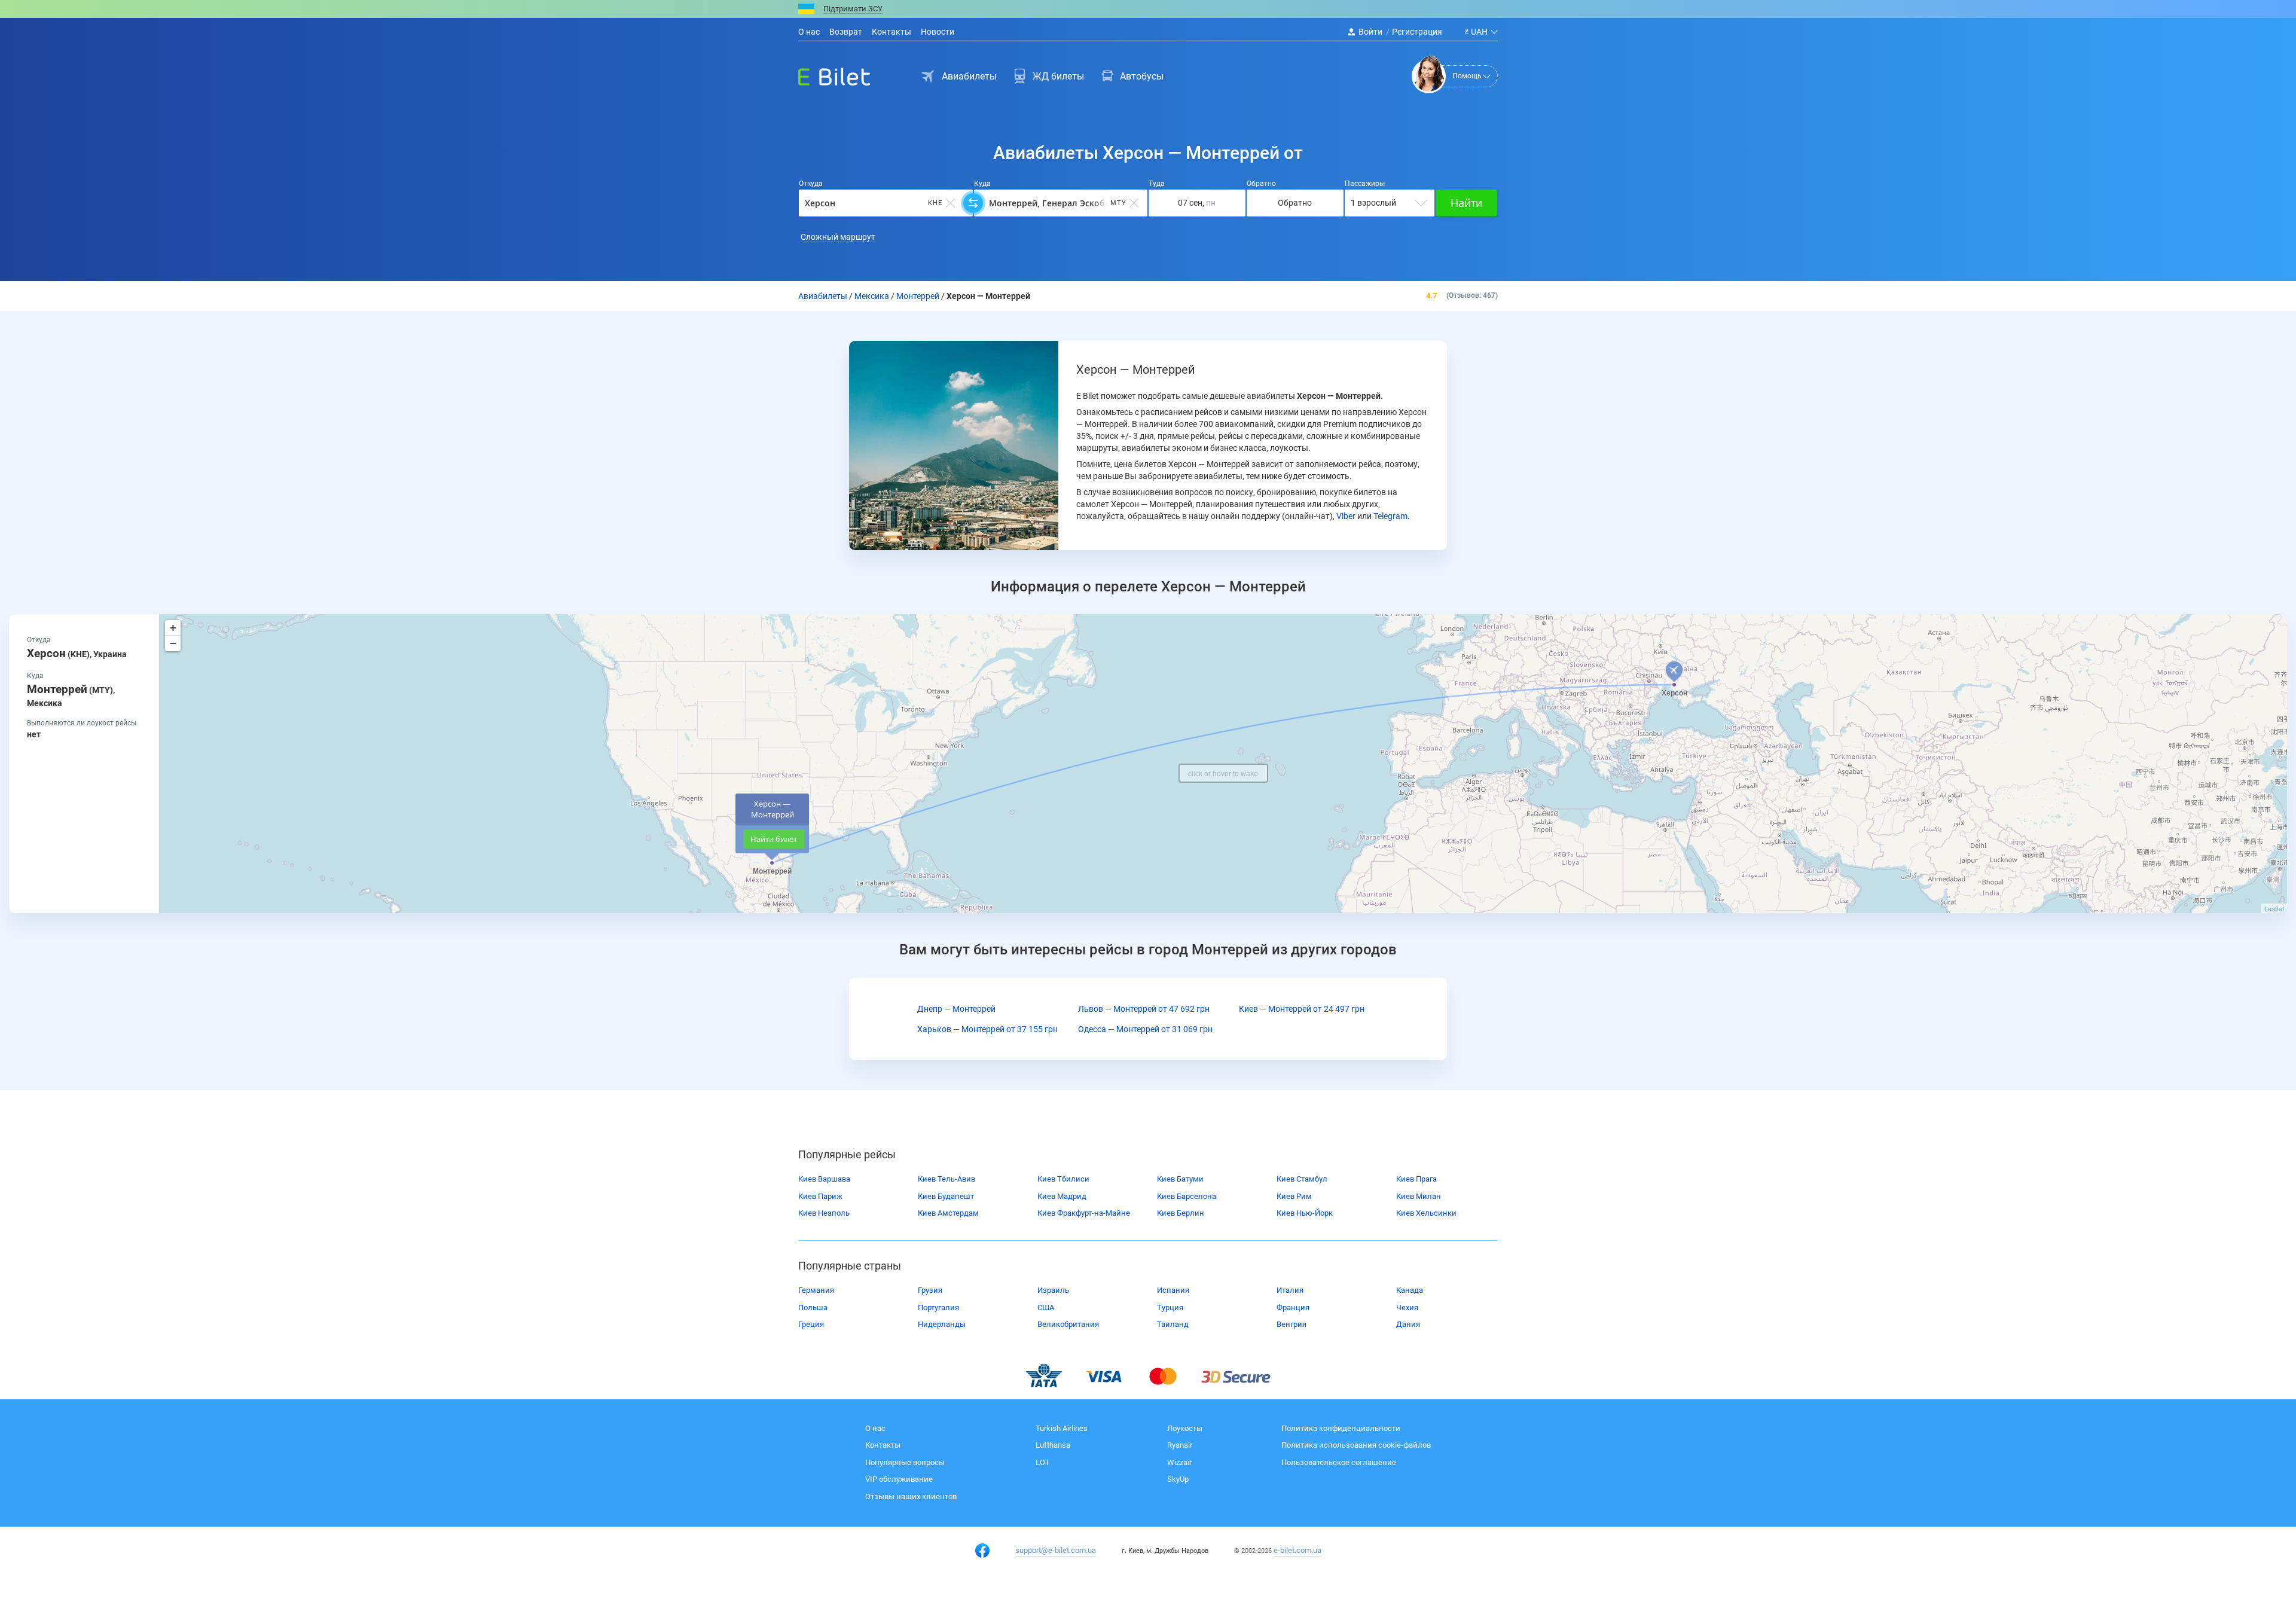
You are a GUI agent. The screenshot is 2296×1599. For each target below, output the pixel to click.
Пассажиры (1365, 184)
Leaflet (2274, 908)
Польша (813, 1307)
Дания (1408, 1324)
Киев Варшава (824, 1179)
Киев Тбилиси (1063, 1179)
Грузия (930, 1290)
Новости (938, 32)
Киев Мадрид (1062, 1196)
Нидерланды (942, 1324)
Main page (823, 74)
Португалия (938, 1307)
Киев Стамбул (1302, 1179)
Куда (982, 184)
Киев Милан (1419, 1196)
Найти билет (774, 839)
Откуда (811, 184)
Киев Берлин (1181, 1213)
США (1046, 1307)
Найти (1466, 203)
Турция (1170, 1307)
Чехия (1407, 1307)
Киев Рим (1294, 1196)
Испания (1173, 1290)
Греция (811, 1324)
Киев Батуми (1180, 1179)
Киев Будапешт (946, 1196)
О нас (809, 32)
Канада (1410, 1290)
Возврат (846, 32)
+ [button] (173, 628)
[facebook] (982, 1551)
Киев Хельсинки (1426, 1213)
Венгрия (1291, 1324)
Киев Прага (1416, 1179)
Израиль (1053, 1290)
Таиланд (1173, 1324)
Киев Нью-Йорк (1305, 1213)
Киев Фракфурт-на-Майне (1084, 1213)
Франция (1293, 1307)
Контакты (891, 32)
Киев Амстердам (948, 1213)
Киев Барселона (1187, 1196)
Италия (1290, 1290)
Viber (1346, 516)
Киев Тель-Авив (947, 1179)
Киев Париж (820, 1196)
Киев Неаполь (824, 1213)
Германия (816, 1290)
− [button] (173, 643)
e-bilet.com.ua (1297, 1550)
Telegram (1390, 516)
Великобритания (1068, 1324)
